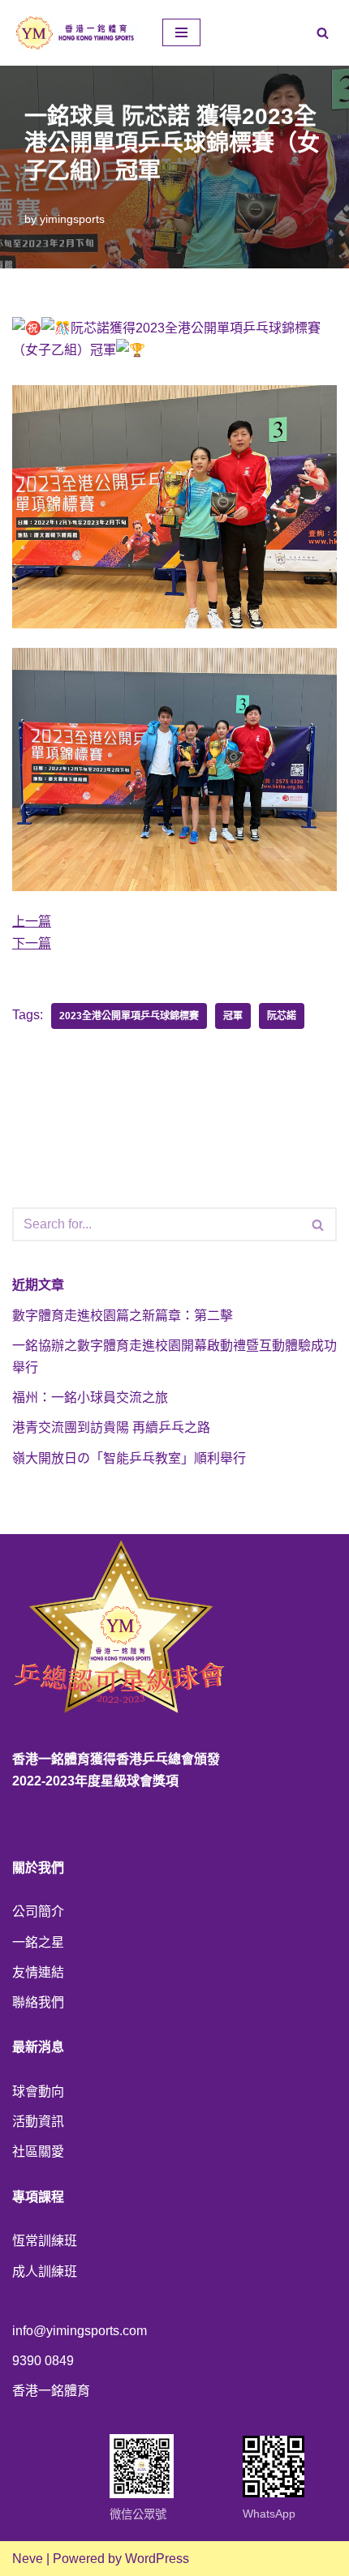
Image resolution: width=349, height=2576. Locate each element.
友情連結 (38, 1972)
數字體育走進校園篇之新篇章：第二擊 (123, 1316)
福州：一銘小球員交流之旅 (90, 1397)
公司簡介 (38, 1912)
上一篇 (32, 922)
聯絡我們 (38, 2002)
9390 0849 (43, 2361)
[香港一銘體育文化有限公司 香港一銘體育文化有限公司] (75, 33)
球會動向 (38, 2092)
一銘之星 (38, 1942)
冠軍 (233, 1016)
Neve (28, 2559)
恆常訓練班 (45, 2241)
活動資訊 (38, 2122)
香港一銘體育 (51, 2391)
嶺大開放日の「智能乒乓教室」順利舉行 (129, 1458)
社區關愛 (38, 2152)
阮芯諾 (282, 1016)
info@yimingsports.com (80, 2331)
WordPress (157, 2559)
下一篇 (32, 943)
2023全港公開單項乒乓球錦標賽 (129, 1016)
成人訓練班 (45, 2272)
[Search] (323, 33)
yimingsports (72, 219)
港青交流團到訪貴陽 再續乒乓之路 (111, 1427)
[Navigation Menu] (181, 32)
